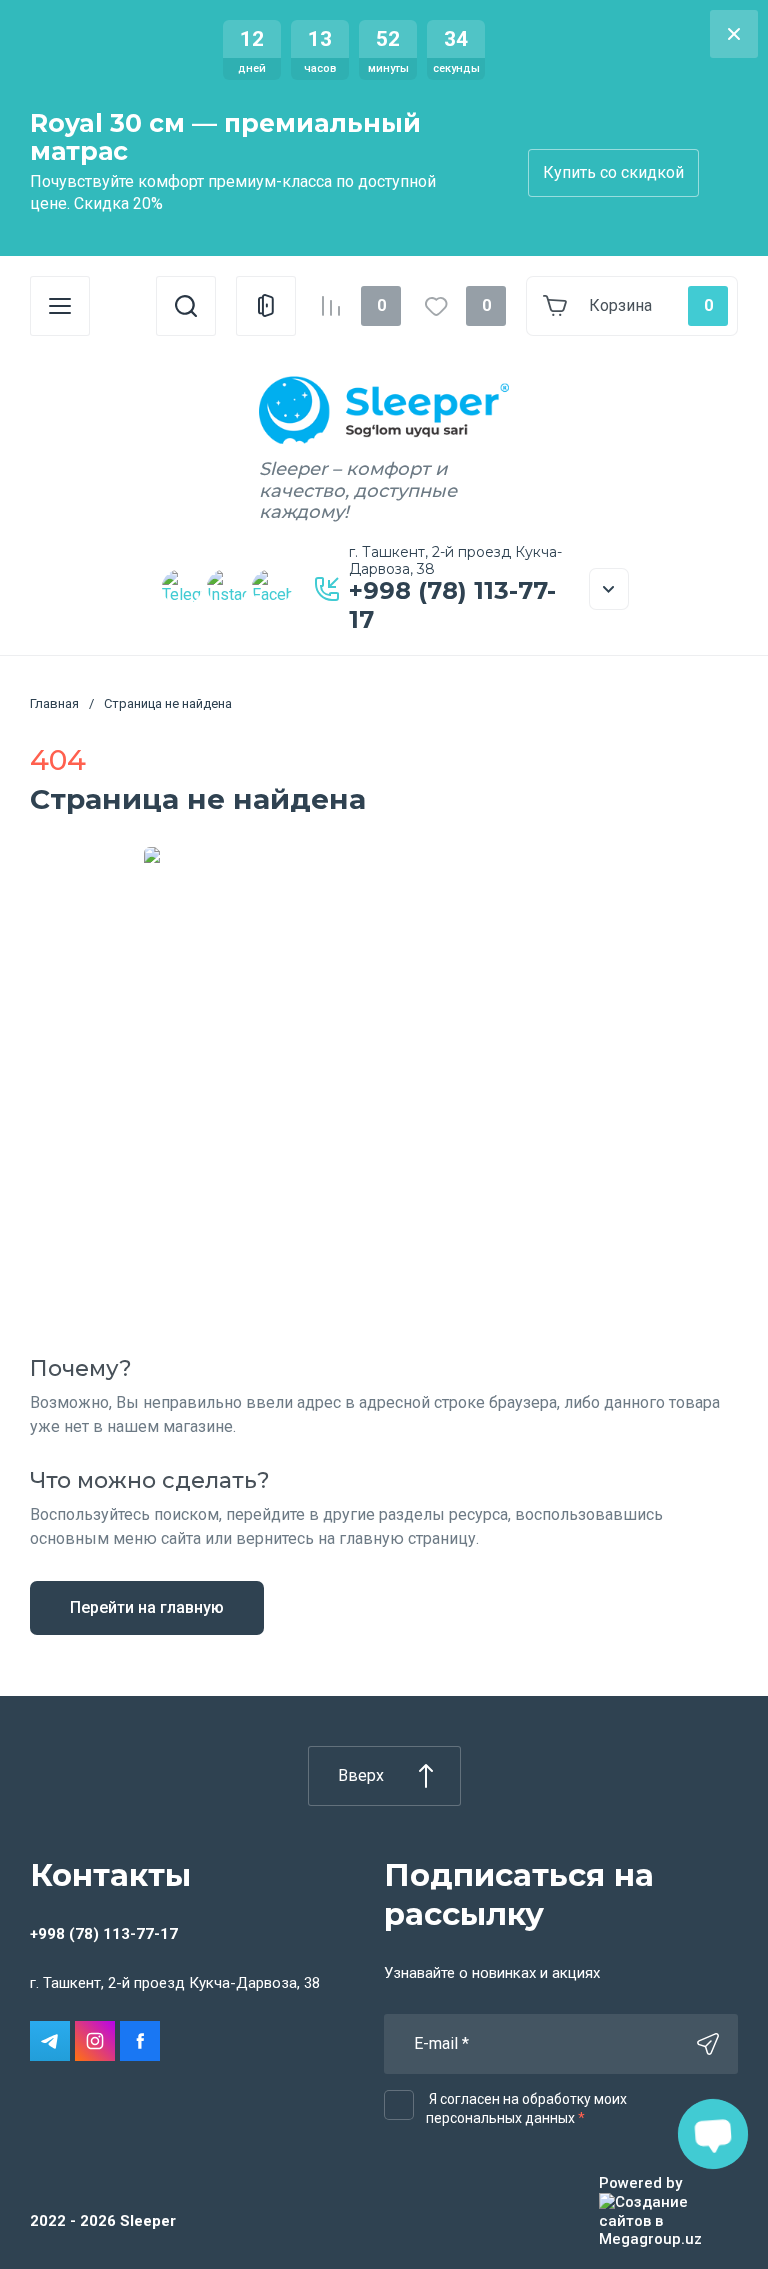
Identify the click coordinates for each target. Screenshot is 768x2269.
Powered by (640, 2183)
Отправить (708, 2044)
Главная (54, 703)
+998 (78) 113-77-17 (452, 605)
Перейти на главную (147, 1607)
